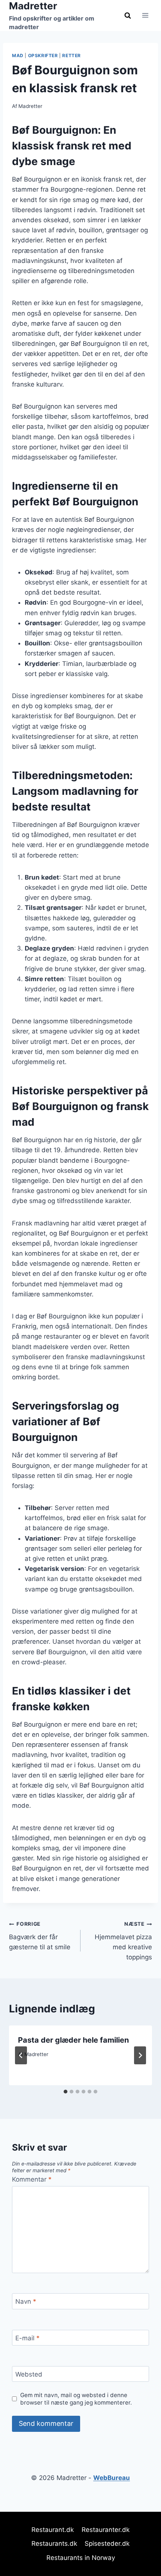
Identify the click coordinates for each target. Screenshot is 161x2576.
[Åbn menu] (145, 16)
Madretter (30, 106)
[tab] (66, 2092)
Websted (29, 2374)
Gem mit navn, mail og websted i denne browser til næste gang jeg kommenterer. (76, 2399)
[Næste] (140, 2055)
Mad (18, 55)
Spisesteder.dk (107, 2544)
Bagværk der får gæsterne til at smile (40, 1936)
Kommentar (32, 2179)
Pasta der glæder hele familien (73, 2040)
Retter (72, 55)
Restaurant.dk (53, 2530)
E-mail (28, 2338)
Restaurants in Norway (81, 2558)
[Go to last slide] (21, 2055)
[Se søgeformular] (128, 15)
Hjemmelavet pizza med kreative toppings (123, 1941)
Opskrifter (43, 55)
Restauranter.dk (106, 2530)
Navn (26, 2301)
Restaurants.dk (54, 2544)
